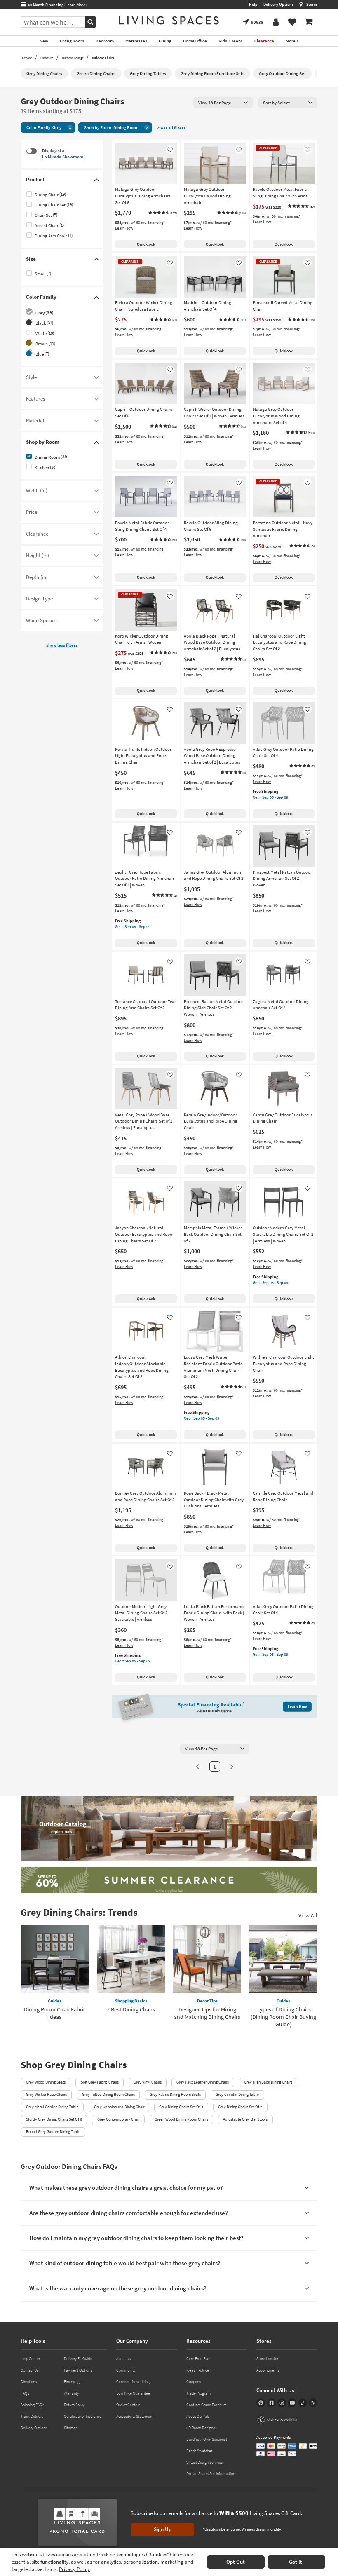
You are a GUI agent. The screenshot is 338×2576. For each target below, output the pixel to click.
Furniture (47, 58)
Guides (55, 2001)
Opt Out (236, 2562)
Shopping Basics (131, 2001)
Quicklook (146, 244)
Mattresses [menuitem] (136, 41)
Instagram (282, 2403)
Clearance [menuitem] (264, 41)
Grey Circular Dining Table (237, 2094)
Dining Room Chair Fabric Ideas (55, 2013)
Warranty (71, 2393)
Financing (72, 2382)
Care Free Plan (198, 2359)
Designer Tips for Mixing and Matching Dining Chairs (207, 2013)
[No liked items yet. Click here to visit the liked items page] (292, 22)
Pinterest (261, 2403)
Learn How (124, 228)
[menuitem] (309, 22)
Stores (312, 4)
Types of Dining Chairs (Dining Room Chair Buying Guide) (283, 2017)
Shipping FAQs (32, 2405)
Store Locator (267, 2359)
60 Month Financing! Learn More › (57, 5)
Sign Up (163, 2529)
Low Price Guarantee (133, 2393)
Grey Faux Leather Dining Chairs (203, 2082)
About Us (123, 2359)
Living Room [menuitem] (72, 41)
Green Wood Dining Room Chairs (181, 2119)
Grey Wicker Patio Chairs (46, 2094)
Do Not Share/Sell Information (211, 2474)
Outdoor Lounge (73, 58)
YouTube (292, 2403)
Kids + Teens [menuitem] (231, 41)
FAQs (25, 2393)
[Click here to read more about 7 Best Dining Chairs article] (131, 1959)
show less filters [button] (62, 645)
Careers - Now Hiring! (134, 2382)
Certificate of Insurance (83, 2416)
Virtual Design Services (204, 2462)
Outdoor (26, 58)
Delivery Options (278, 4)
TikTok (303, 2403)
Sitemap (71, 2428)
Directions (29, 2382)
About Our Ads (198, 2416)
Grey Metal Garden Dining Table (52, 2107)
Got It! (296, 2562)
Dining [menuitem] (165, 41)
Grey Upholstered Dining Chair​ (119, 2107)
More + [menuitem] (292, 41)
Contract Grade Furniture (207, 2405)
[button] (162, 213)
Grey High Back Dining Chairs (268, 2082)
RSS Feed (313, 2403)
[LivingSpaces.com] (169, 20)
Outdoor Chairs (103, 58)
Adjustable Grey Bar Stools (245, 2119)
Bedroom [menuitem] (105, 41)
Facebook (271, 2403)
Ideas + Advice (198, 2370)
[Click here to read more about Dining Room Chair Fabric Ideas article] (55, 1959)
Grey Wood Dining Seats (46, 2082)
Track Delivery (32, 2416)
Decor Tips (207, 2001)
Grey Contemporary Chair (119, 2119)
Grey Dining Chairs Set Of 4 (181, 2107)
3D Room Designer (201, 2428)
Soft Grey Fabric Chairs (100, 2082)
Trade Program (198, 2393)
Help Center (30, 2359)
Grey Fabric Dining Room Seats (175, 2094)
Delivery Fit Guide (78, 2359)
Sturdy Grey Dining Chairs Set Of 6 (54, 2119)
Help (253, 4)
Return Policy (74, 2405)
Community (126, 2370)
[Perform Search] (90, 22)
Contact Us (29, 2370)
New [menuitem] (44, 41)
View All (308, 1915)
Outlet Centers (128, 2405)
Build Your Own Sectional (207, 2439)
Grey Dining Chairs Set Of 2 (240, 2107)
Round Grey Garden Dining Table (53, 2132)
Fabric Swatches (200, 2451)
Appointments (268, 2370)
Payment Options (78, 2370)
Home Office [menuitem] (195, 41)
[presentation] (223, 102)
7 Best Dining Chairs (131, 2009)
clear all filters (171, 128)
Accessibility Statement (135, 2416)
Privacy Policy (74, 2569)
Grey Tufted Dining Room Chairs (108, 2094)
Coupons (194, 2382)
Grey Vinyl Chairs (148, 2082)
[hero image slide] (169, 1881)
